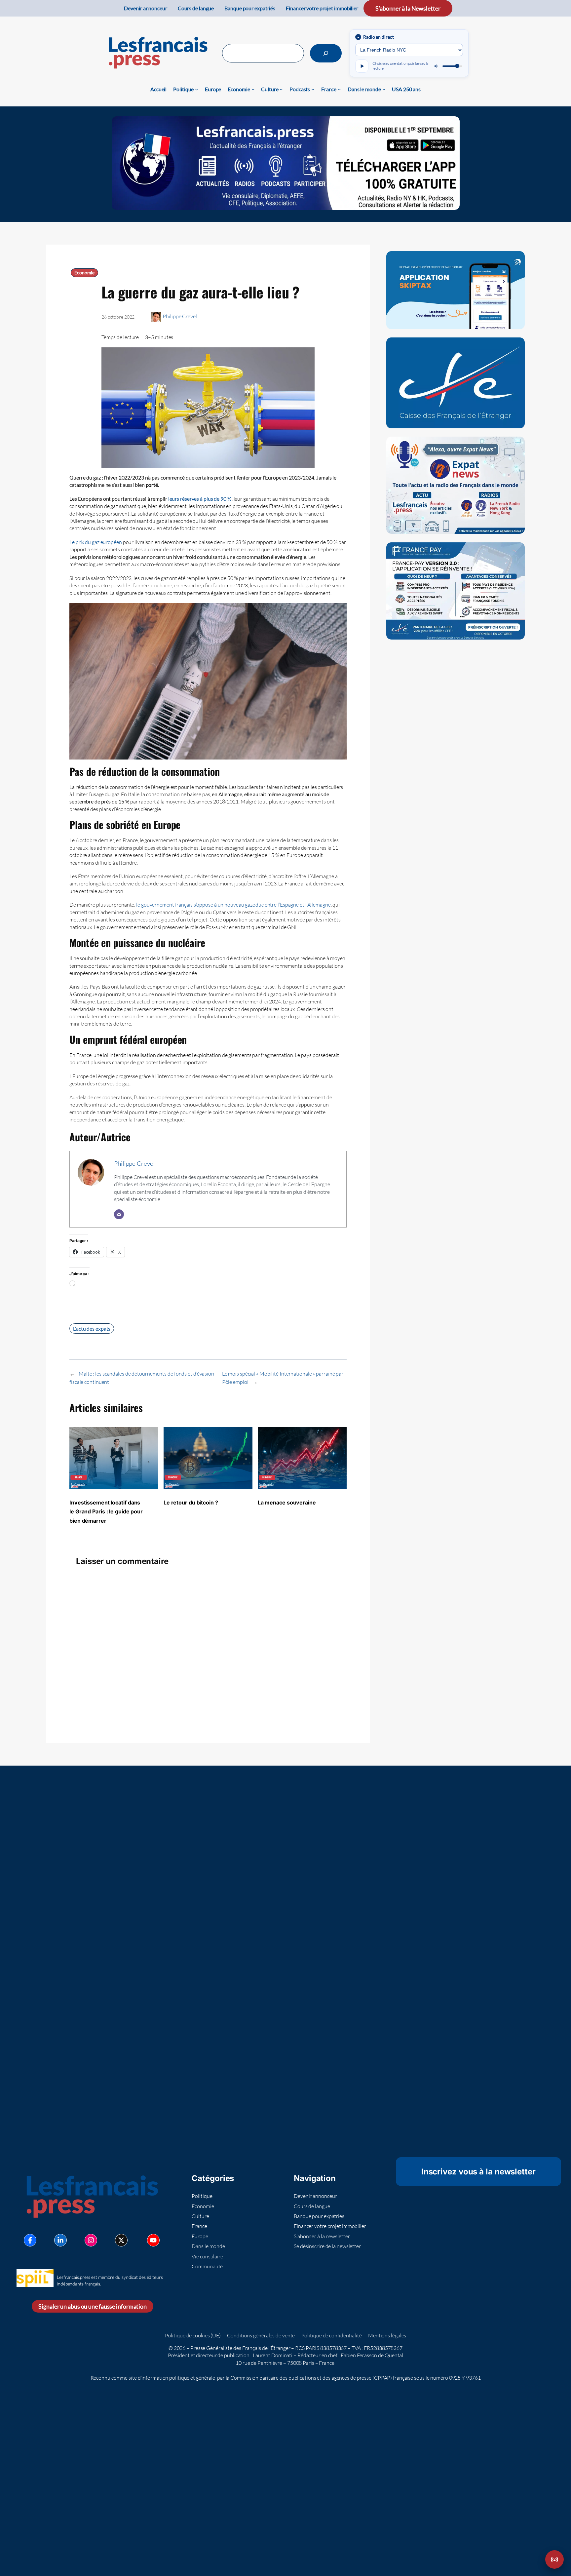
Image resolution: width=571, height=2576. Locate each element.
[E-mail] (119, 1214)
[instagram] (91, 2240)
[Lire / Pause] (362, 66)
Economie (84, 273)
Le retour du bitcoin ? (191, 1503)
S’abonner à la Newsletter (408, 8)
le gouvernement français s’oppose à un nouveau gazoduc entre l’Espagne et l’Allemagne (233, 905)
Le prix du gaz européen (96, 542)
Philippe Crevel (180, 316)
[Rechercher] (326, 53)
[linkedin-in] (60, 2240)
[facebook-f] (30, 2240)
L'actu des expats (92, 1328)
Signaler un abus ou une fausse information (93, 2306)
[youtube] (153, 2240)
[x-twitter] (121, 2240)
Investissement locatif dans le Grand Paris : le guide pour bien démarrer (106, 1512)
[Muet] (437, 66)
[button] (554, 2559)
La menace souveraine (287, 1503)
